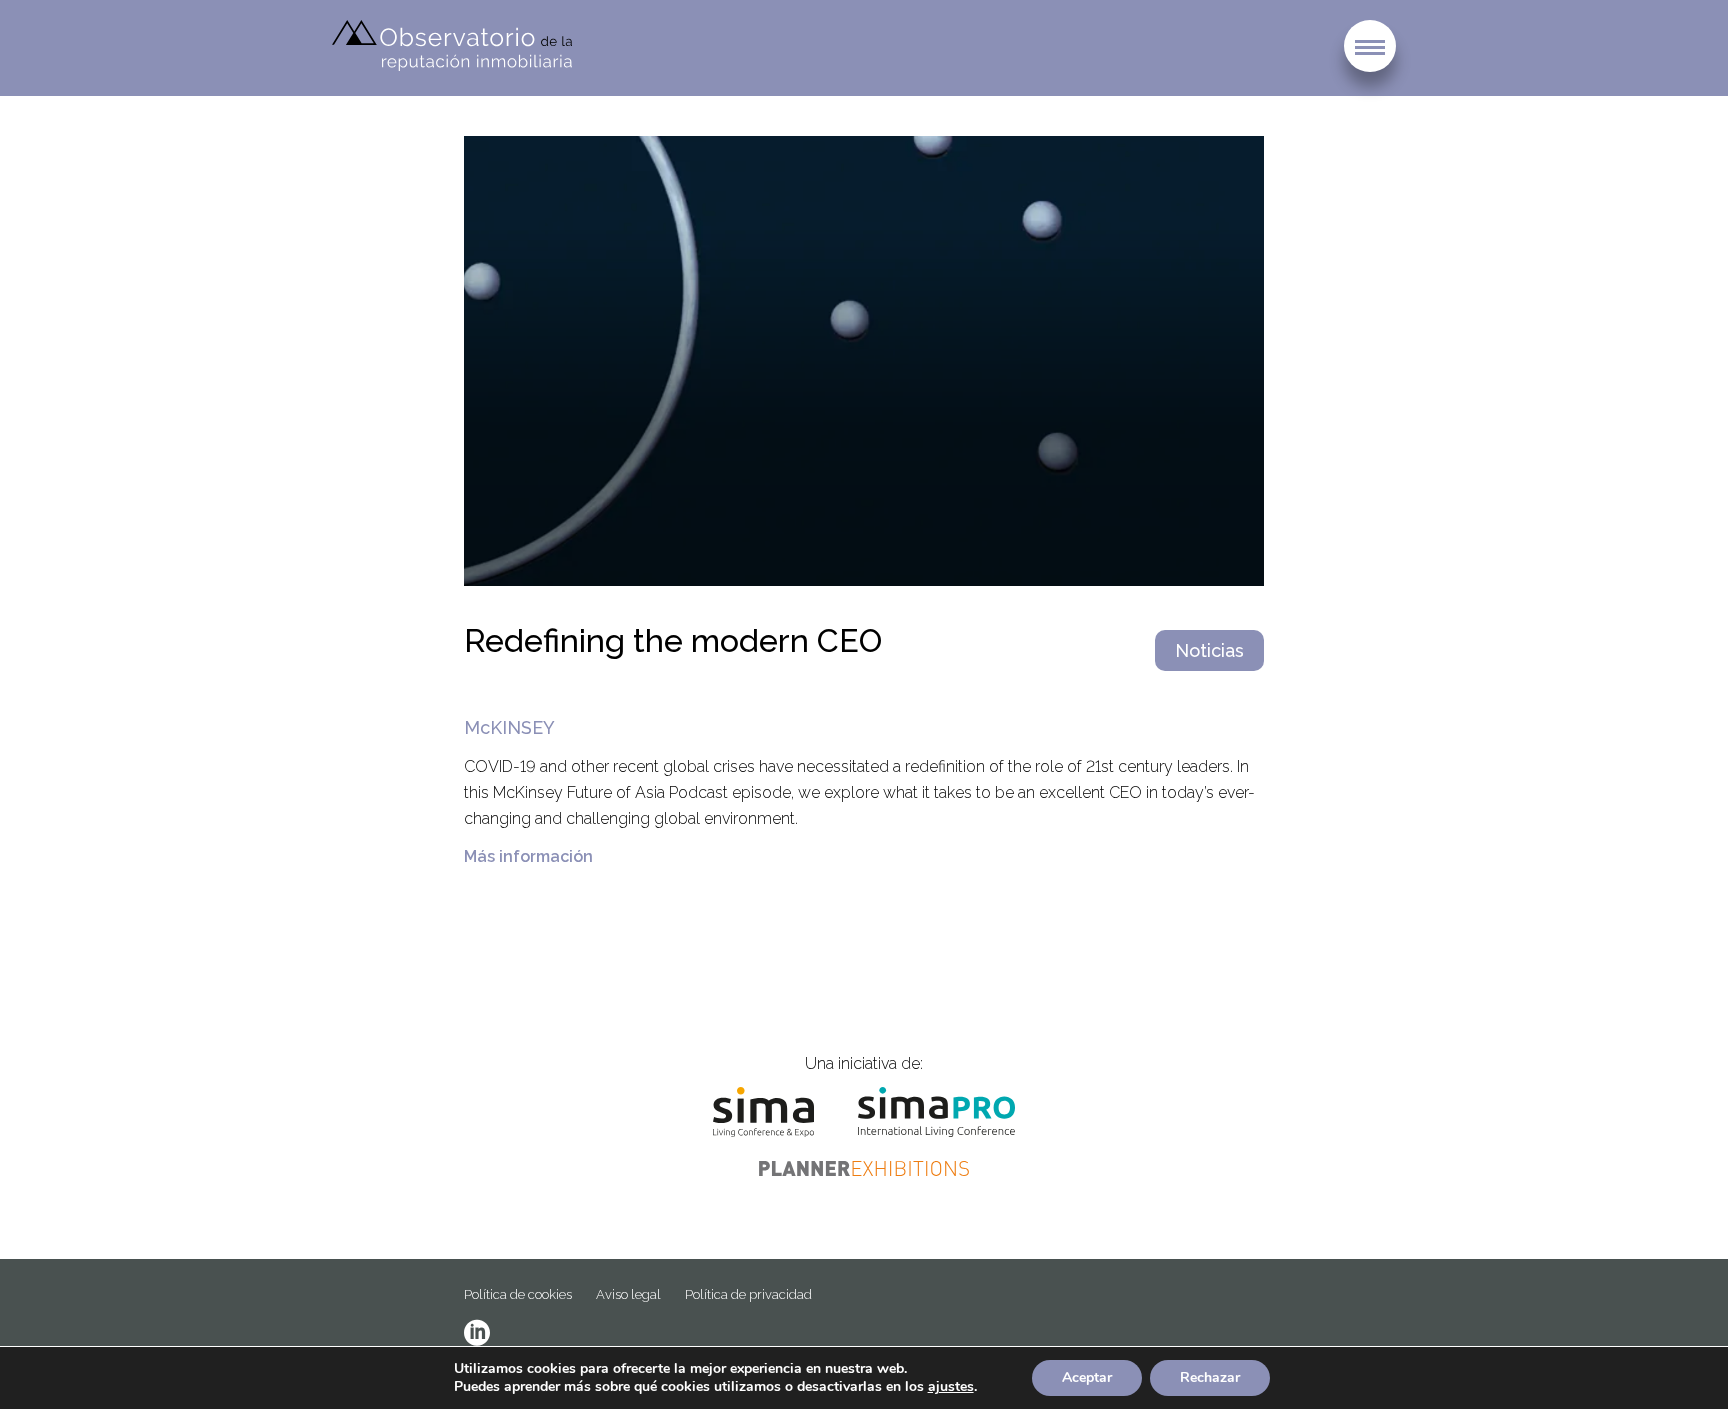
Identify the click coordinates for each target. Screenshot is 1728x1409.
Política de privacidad (748, 1294)
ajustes (951, 1387)
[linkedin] (477, 1333)
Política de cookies (518, 1294)
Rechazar (1210, 1377)
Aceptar (1087, 1377)
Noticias (1209, 650)
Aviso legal (628, 1294)
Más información (528, 856)
